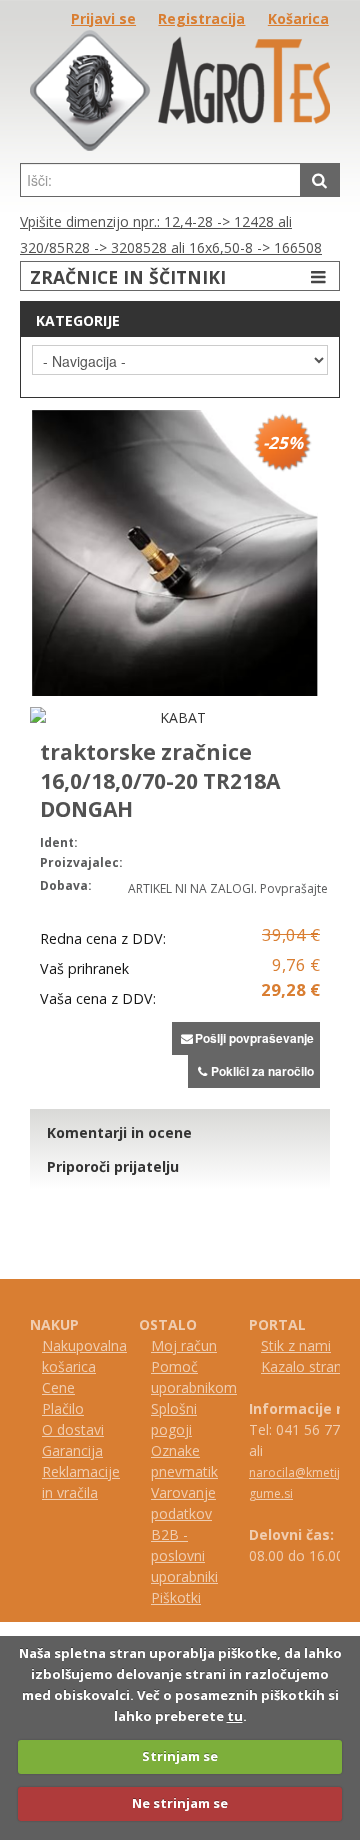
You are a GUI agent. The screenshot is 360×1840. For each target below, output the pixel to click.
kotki (185, 1597)
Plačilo (63, 1408)
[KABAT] (175, 717)
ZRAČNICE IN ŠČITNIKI (128, 277)
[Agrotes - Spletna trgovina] (180, 145)
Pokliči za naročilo (262, 1071)
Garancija (72, 1450)
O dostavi (73, 1429)
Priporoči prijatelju (113, 1166)
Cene (58, 1387)
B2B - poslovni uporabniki (184, 1555)
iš (165, 1597)
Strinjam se (180, 1756)
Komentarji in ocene (119, 1132)
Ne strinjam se (180, 1803)
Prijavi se (103, 18)
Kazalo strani (303, 1366)
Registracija (201, 18)
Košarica (298, 18)
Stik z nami (296, 1345)
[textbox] (160, 180)
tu (235, 1716)
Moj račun (184, 1345)
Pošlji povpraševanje (254, 1038)
